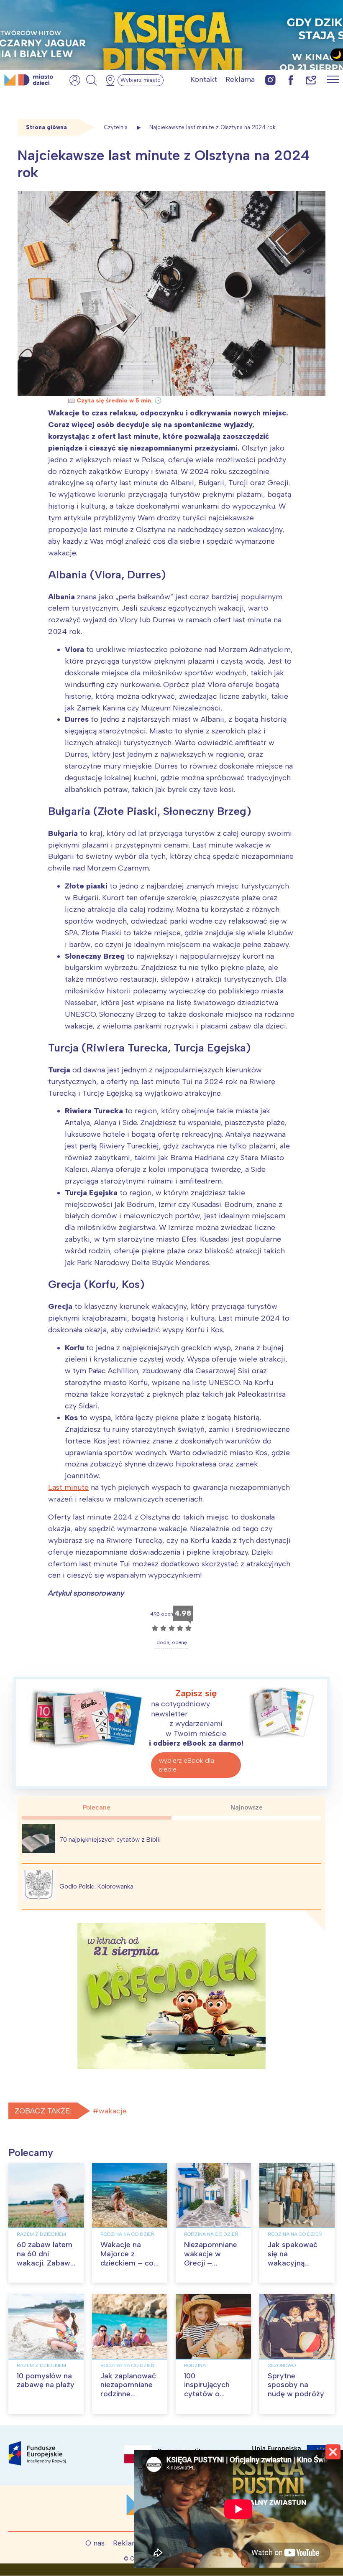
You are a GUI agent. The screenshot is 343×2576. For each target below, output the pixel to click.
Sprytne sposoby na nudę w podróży (296, 2385)
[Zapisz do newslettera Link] (311, 80)
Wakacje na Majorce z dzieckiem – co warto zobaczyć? (127, 2263)
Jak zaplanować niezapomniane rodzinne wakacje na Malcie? (128, 2394)
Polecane (97, 1807)
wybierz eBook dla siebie (187, 1765)
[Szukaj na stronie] (92, 80)
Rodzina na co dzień (127, 2234)
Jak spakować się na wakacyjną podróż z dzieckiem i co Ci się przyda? (293, 2267)
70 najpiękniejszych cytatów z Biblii (110, 1840)
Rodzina (195, 2365)
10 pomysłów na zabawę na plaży (46, 2380)
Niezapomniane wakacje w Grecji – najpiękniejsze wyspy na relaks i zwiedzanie (212, 2267)
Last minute (68, 1487)
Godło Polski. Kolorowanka (96, 1886)
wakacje (113, 2111)
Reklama (240, 79)
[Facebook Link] (291, 80)
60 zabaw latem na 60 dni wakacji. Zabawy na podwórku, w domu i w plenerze (46, 2267)
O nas (95, 2543)
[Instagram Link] (270, 80)
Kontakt (204, 79)
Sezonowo (282, 2365)
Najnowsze (247, 1807)
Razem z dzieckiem (41, 2234)
